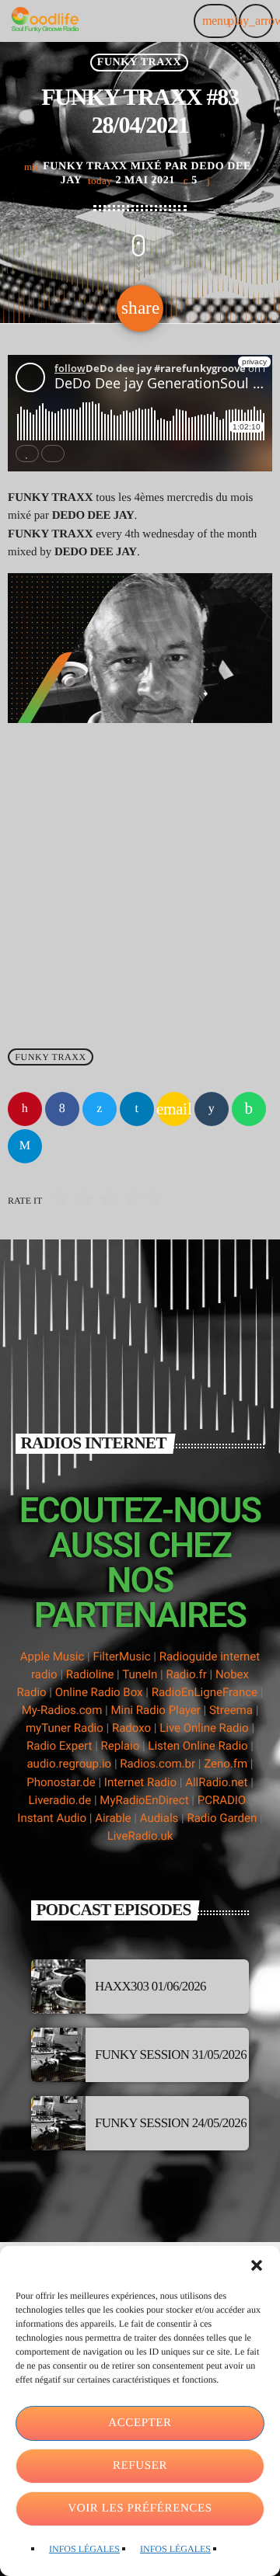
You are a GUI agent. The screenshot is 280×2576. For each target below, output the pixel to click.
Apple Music (52, 1656)
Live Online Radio (204, 1728)
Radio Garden (222, 1818)
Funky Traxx (139, 63)
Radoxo (131, 1728)
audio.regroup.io (69, 1764)
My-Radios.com (62, 1710)
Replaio (121, 1746)
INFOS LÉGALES (84, 2549)
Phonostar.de (61, 1782)
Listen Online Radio (198, 1746)
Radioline (90, 1674)
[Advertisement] (140, 879)
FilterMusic (121, 1656)
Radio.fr (186, 1674)
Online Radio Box (99, 1692)
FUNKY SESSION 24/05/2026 (171, 2123)
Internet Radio (142, 1782)
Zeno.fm (226, 1764)
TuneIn (140, 1674)
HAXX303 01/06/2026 (150, 1986)
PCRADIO (222, 1800)
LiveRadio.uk (140, 1836)
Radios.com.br (157, 1764)
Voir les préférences (140, 2508)
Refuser (140, 2466)
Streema (231, 1710)
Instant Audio (52, 1818)
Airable (113, 1818)
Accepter (140, 2423)
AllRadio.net (216, 1782)
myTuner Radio (65, 1728)
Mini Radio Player (155, 1710)
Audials (159, 1818)
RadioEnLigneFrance (205, 1692)
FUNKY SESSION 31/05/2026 (171, 2055)
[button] (257, 2265)
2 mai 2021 (133, 181)
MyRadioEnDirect (144, 1800)
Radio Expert (59, 1746)
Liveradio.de (59, 1800)
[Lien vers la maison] (45, 21)
